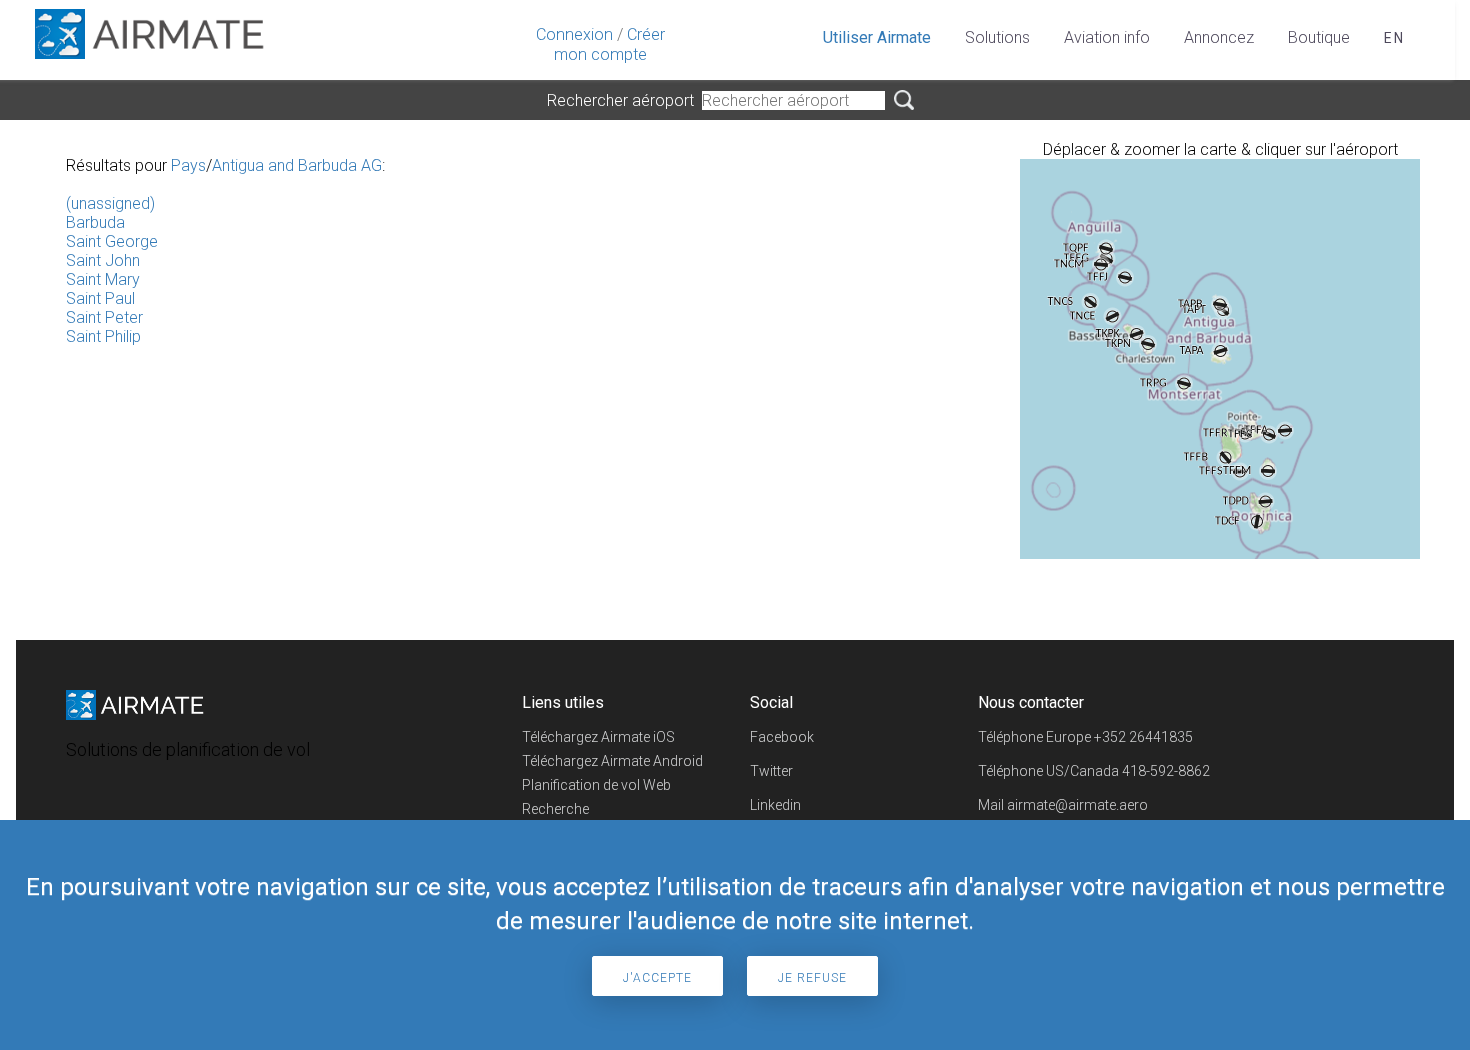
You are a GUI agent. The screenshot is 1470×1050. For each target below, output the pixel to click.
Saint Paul (100, 298)
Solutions (997, 37)
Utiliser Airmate (877, 37)
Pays (188, 165)
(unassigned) (110, 203)
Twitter (771, 771)
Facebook (782, 737)
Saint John (103, 260)
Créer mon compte (609, 44)
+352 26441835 (1143, 737)
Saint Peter (104, 317)
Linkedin (775, 805)
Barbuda (95, 222)
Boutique (1319, 37)
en (1394, 38)
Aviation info (1107, 37)
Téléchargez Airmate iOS (598, 737)
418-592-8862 (1166, 771)
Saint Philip (103, 336)
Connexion (574, 34)
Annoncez (1219, 37)
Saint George (112, 241)
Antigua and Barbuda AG (297, 165)
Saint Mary (103, 279)
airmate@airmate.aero (1077, 805)
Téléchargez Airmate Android (612, 761)
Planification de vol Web (596, 785)
